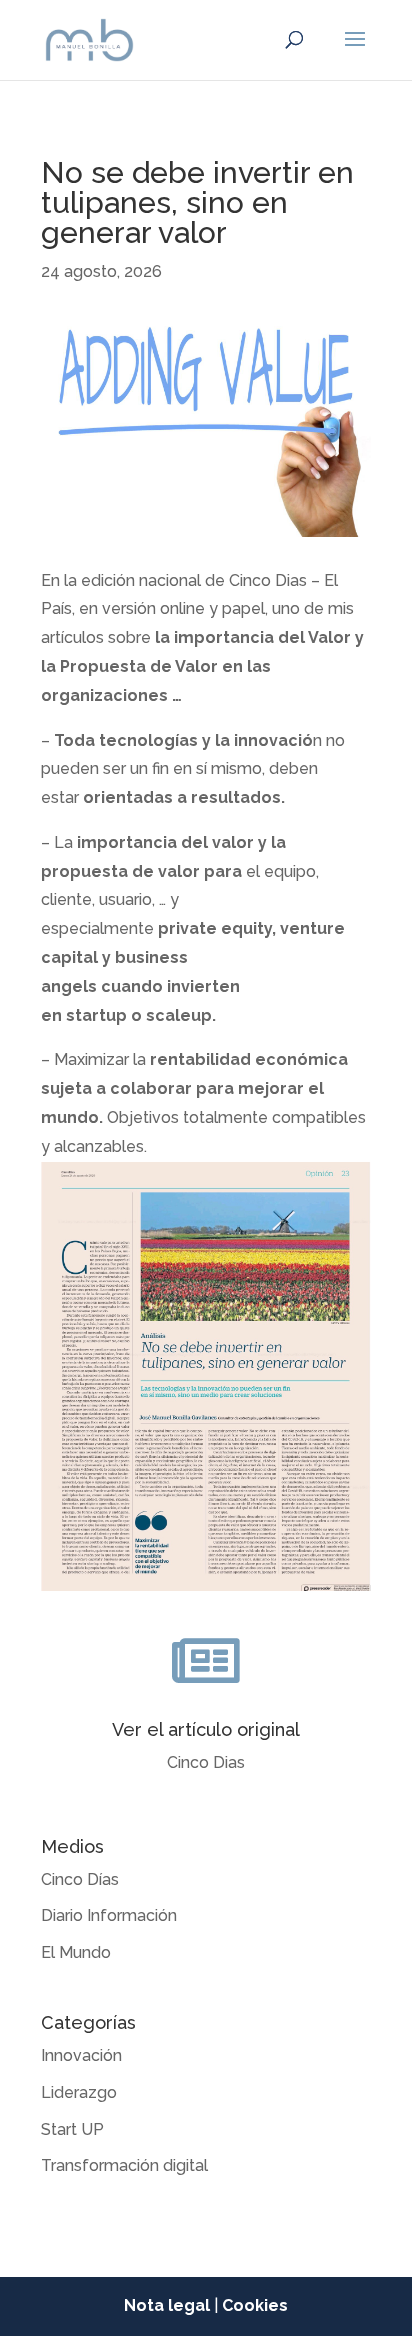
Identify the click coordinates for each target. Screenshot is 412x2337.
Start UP (72, 2129)
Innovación (81, 2055)
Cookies (255, 2305)
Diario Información (109, 1915)
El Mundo (76, 1952)
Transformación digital (124, 2165)
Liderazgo (79, 2092)
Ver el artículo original (206, 1729)
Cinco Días (80, 1879)
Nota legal (167, 2305)
